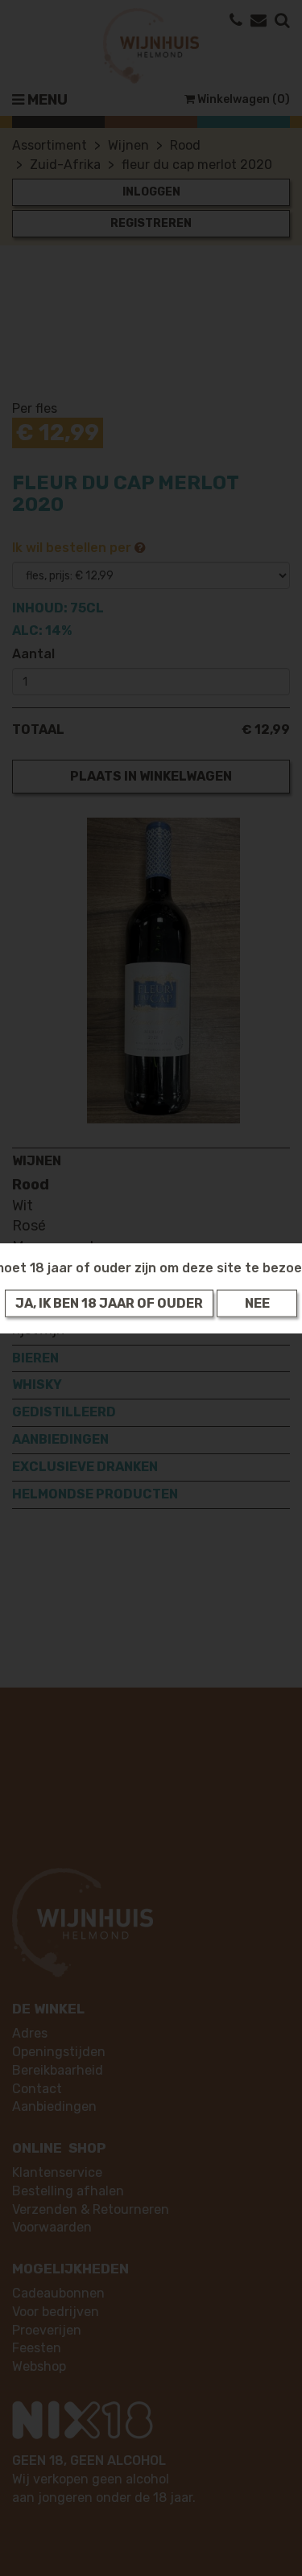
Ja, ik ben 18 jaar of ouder (109, 1303)
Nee (257, 1303)
